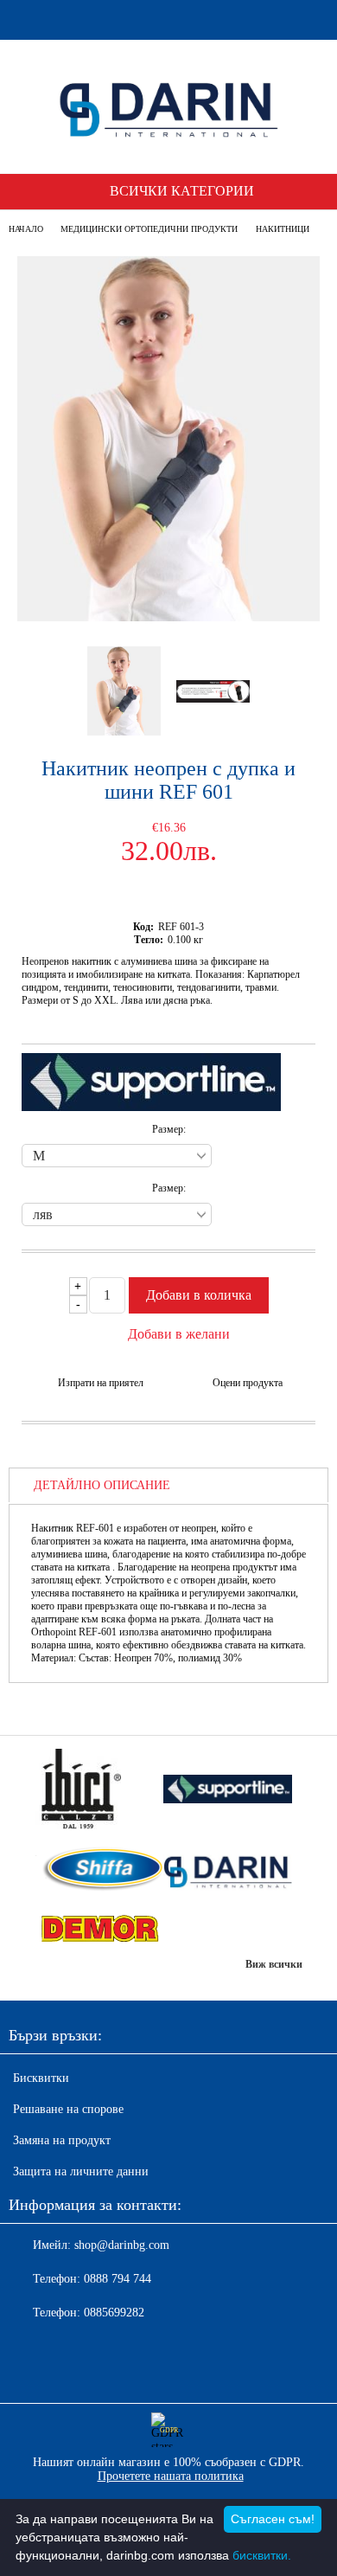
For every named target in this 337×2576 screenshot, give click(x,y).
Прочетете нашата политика (171, 2476)
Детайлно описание (102, 1485)
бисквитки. (262, 2555)
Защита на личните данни (81, 2171)
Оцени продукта (248, 1383)
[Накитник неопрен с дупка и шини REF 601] (168, 617)
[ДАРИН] (228, 1871)
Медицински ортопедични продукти (149, 229)
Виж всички (274, 1964)
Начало (26, 229)
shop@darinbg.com (122, 2245)
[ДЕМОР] (99, 1930)
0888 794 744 (118, 2279)
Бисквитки (41, 2078)
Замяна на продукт (62, 2140)
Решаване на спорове (68, 2109)
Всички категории (182, 191)
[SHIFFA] (99, 1871)
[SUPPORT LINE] (228, 1791)
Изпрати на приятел (101, 1383)
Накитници (283, 229)
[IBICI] (99, 1791)
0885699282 (114, 2313)
